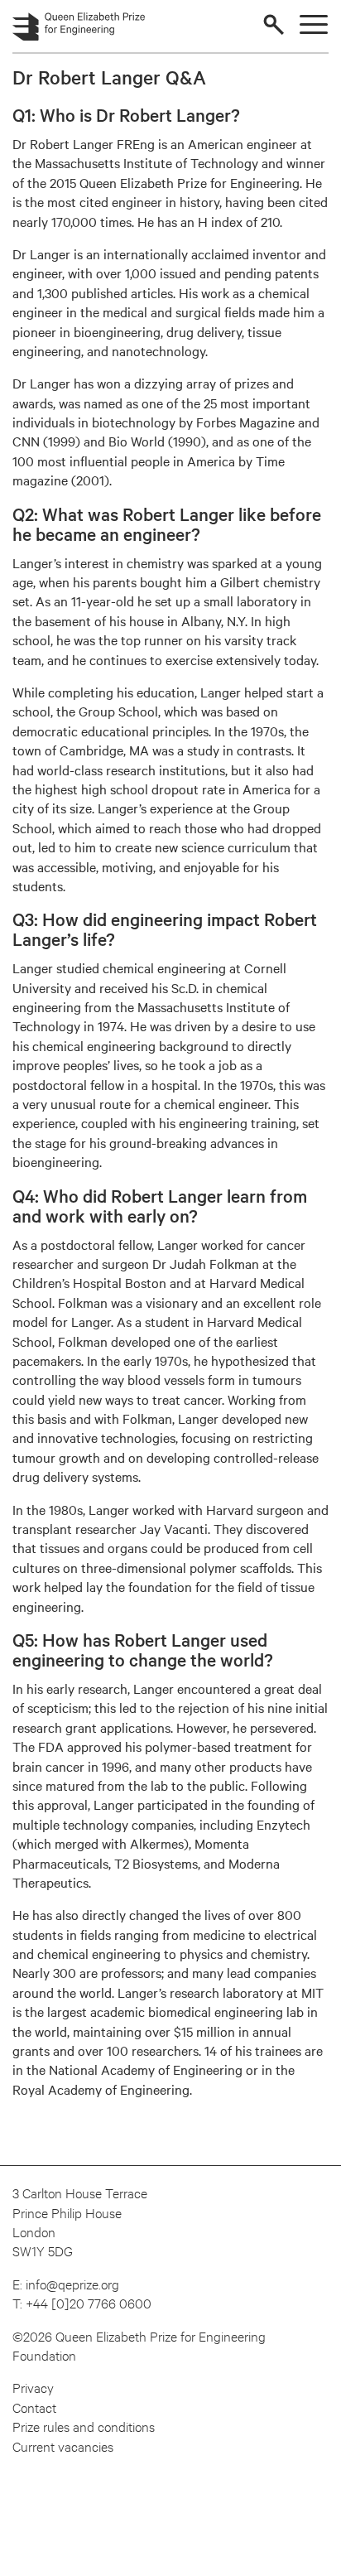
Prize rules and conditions (84, 2426)
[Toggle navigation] (314, 24)
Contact (34, 2407)
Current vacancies (63, 2446)
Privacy (33, 2387)
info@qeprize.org (72, 2283)
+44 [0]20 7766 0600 (89, 2302)
